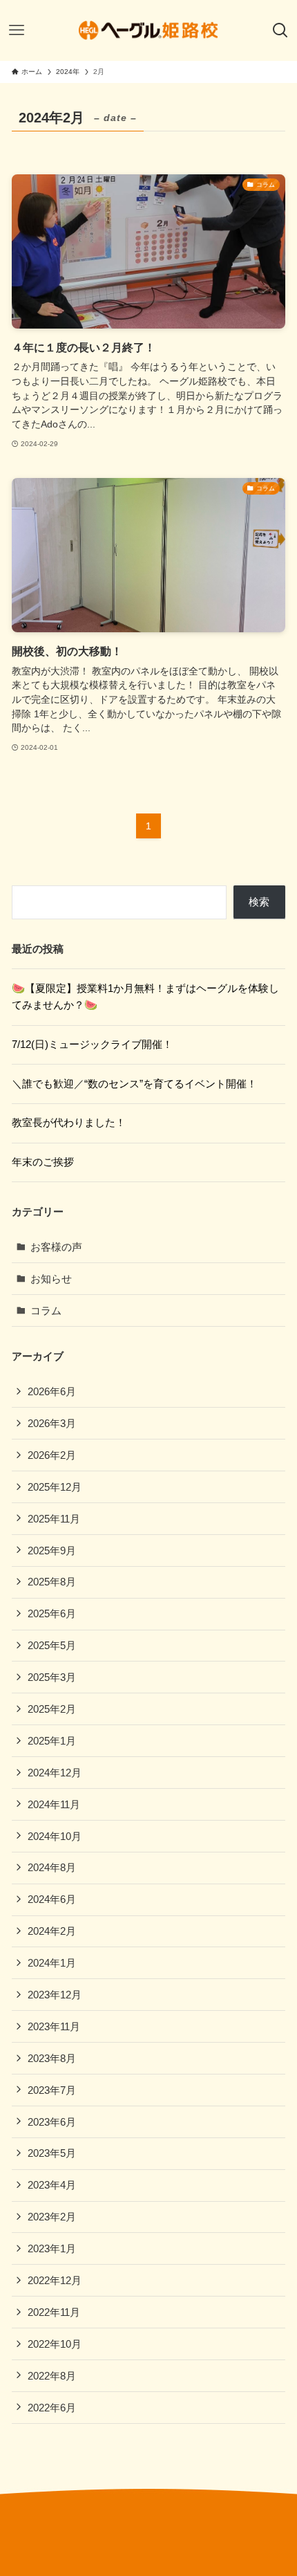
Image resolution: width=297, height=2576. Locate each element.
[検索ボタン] (280, 30)
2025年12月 (55, 1487)
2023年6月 (52, 2122)
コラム (46, 1310)
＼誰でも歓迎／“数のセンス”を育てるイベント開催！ (134, 1084)
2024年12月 (55, 1773)
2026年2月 (52, 1455)
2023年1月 (52, 2248)
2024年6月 (52, 1899)
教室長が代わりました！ (69, 1122)
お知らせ (51, 1279)
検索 (259, 902)
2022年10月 (55, 2344)
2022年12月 (55, 2280)
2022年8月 (52, 2376)
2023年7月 (52, 2090)
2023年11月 (54, 2026)
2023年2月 (52, 2217)
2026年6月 (52, 1391)
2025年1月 (52, 1741)
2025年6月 (52, 1613)
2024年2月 (52, 1931)
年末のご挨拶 (43, 1162)
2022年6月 (52, 2408)
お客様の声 (56, 1247)
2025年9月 (52, 1551)
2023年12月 (55, 1995)
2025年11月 (54, 1519)
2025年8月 (52, 1582)
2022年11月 (54, 2312)
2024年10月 (55, 1836)
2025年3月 (52, 1677)
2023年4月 (52, 2185)
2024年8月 (52, 1867)
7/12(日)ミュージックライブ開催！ (92, 1044)
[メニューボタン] (17, 30)
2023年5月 (52, 2153)
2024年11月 (54, 1804)
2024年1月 (52, 1963)
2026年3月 (52, 1423)
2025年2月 (52, 1709)
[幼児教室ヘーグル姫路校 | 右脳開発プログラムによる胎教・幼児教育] (148, 30)
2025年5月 (52, 1645)
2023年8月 (52, 2058)
